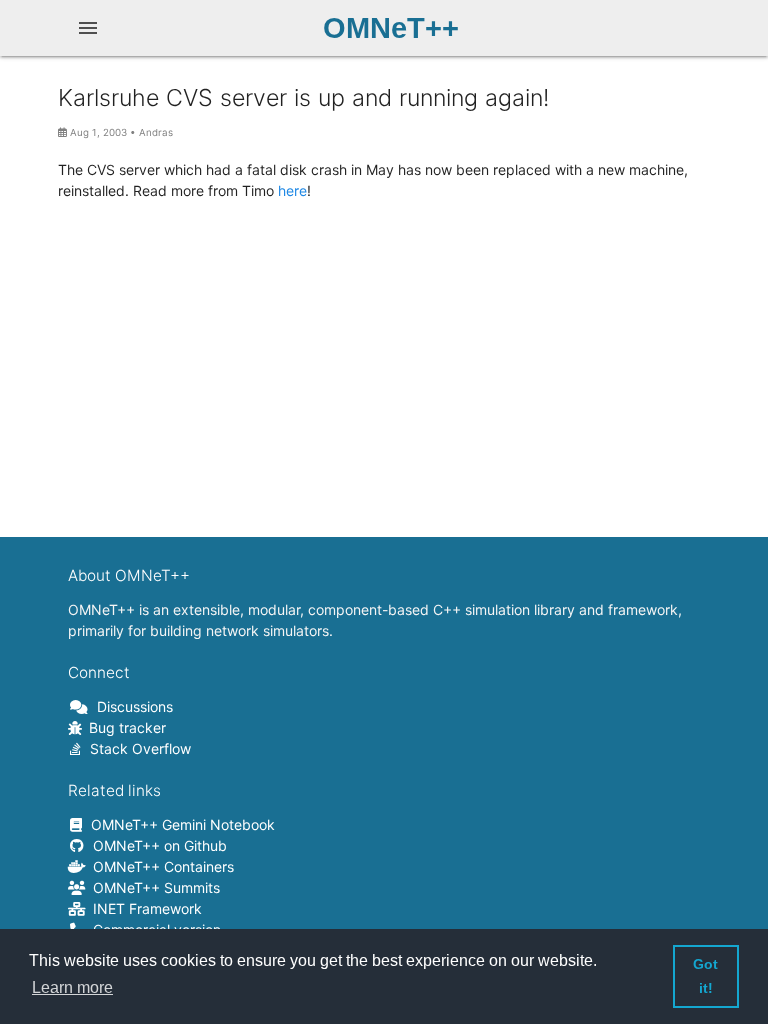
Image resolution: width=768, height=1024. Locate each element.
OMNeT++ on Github (156, 845)
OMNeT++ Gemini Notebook (179, 824)
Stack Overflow (137, 748)
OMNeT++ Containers (160, 866)
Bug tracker (124, 727)
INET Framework (144, 908)
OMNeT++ (391, 27)
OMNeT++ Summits (153, 887)
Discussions (131, 706)
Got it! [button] (705, 976)
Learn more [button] (72, 987)
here (292, 190)
